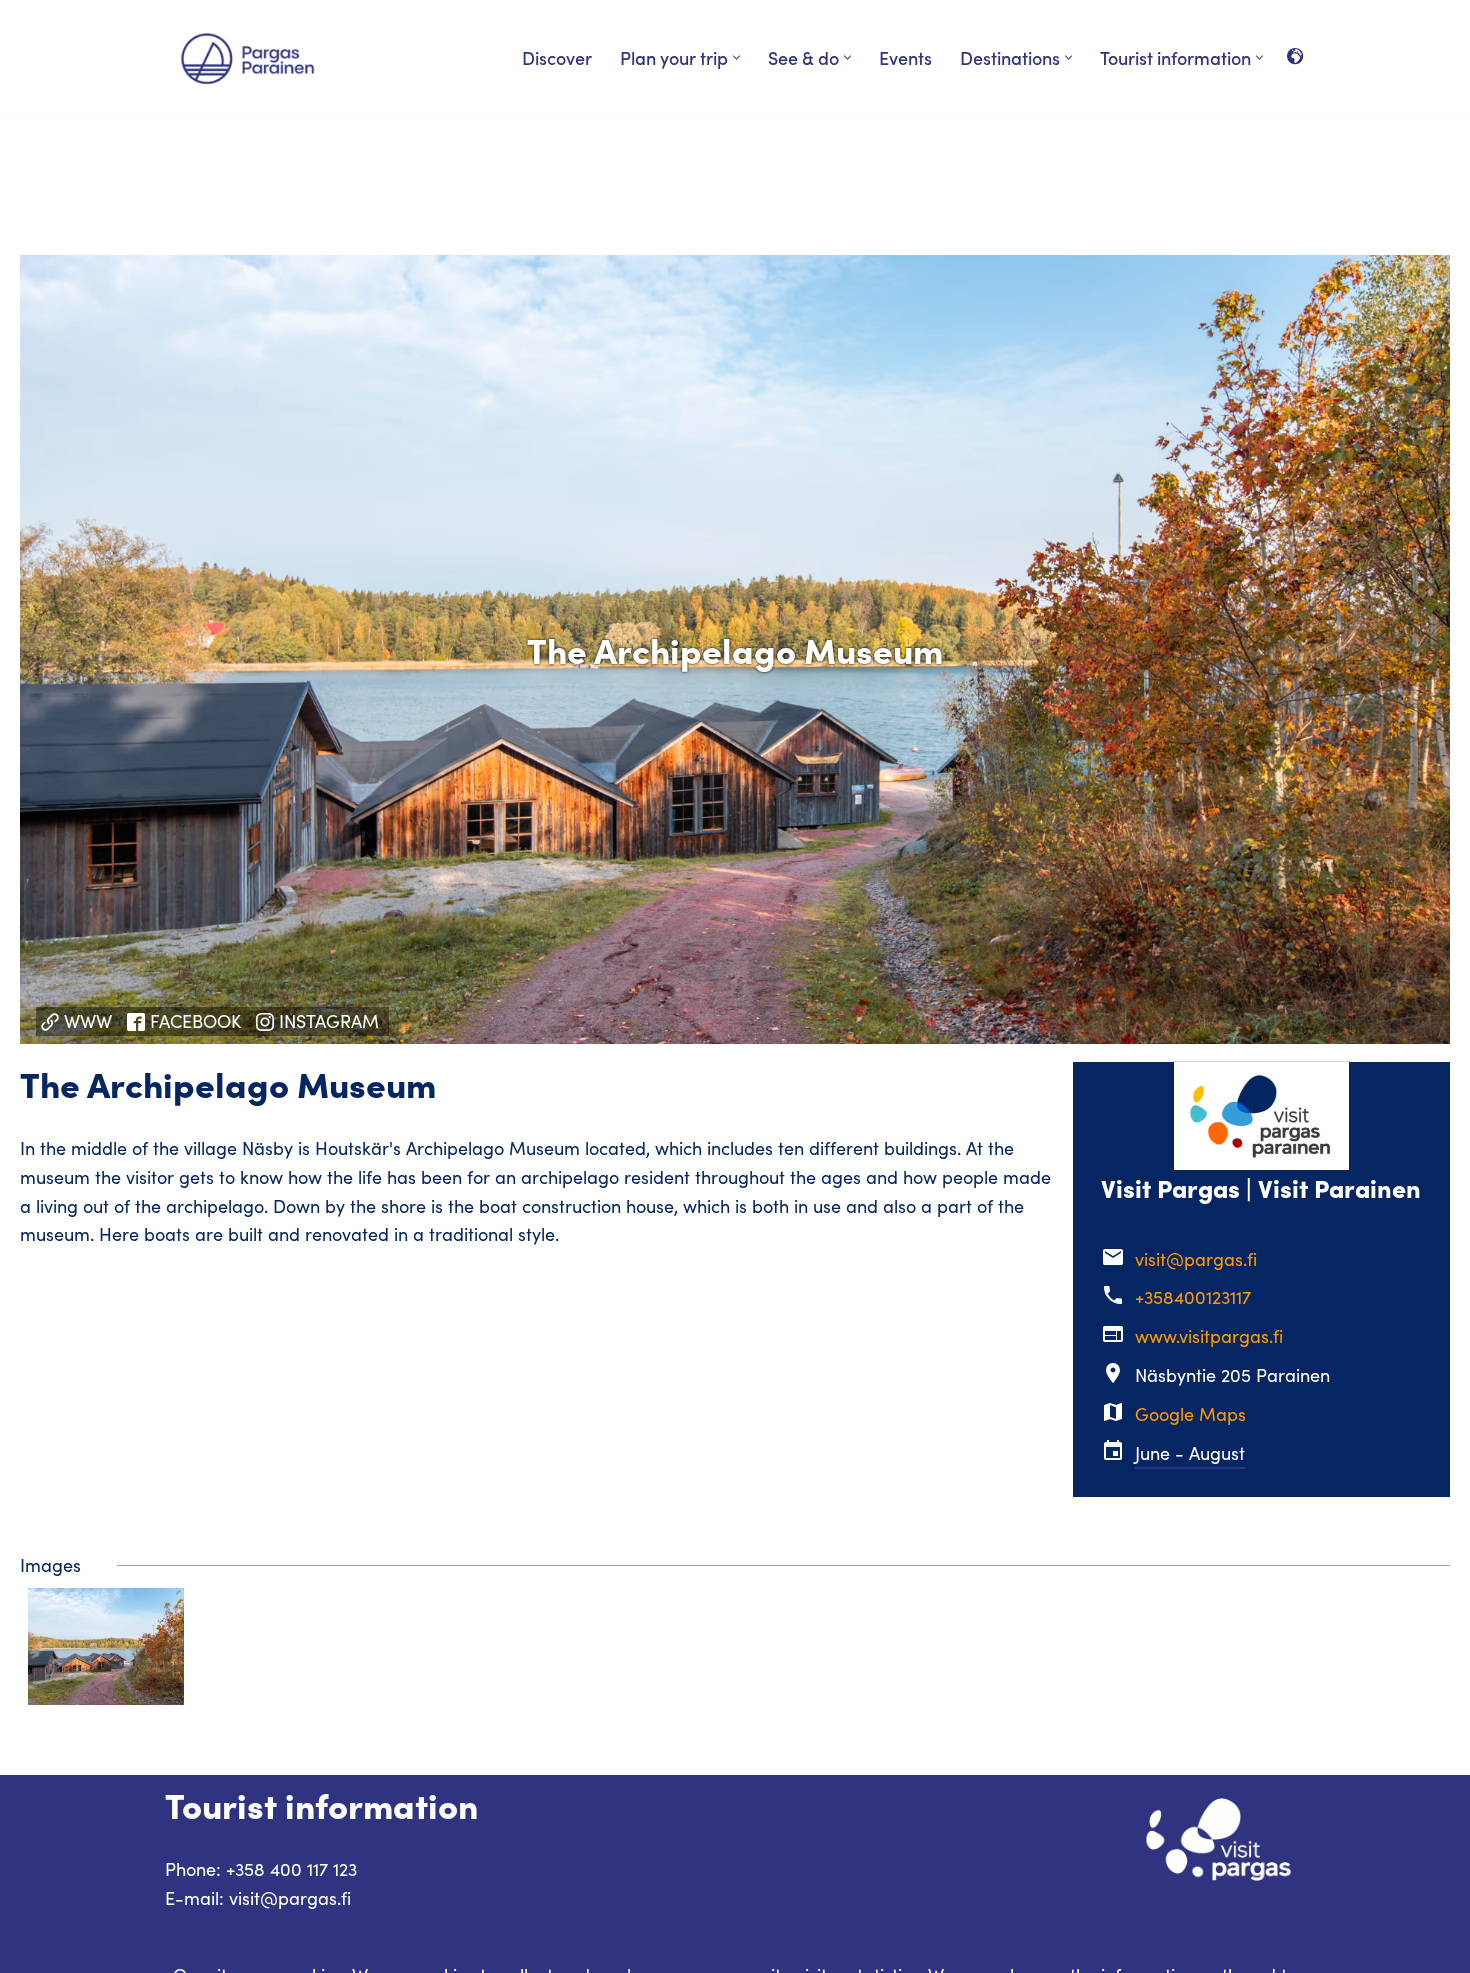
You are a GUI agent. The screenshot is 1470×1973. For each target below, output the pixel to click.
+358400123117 (1193, 1297)
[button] (736, 57)
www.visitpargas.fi (1209, 1336)
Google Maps (1190, 1414)
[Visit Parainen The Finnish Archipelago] (247, 58)
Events (905, 57)
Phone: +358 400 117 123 (261, 1869)
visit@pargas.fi (1196, 1259)
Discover (557, 57)
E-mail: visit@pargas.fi (258, 1898)
